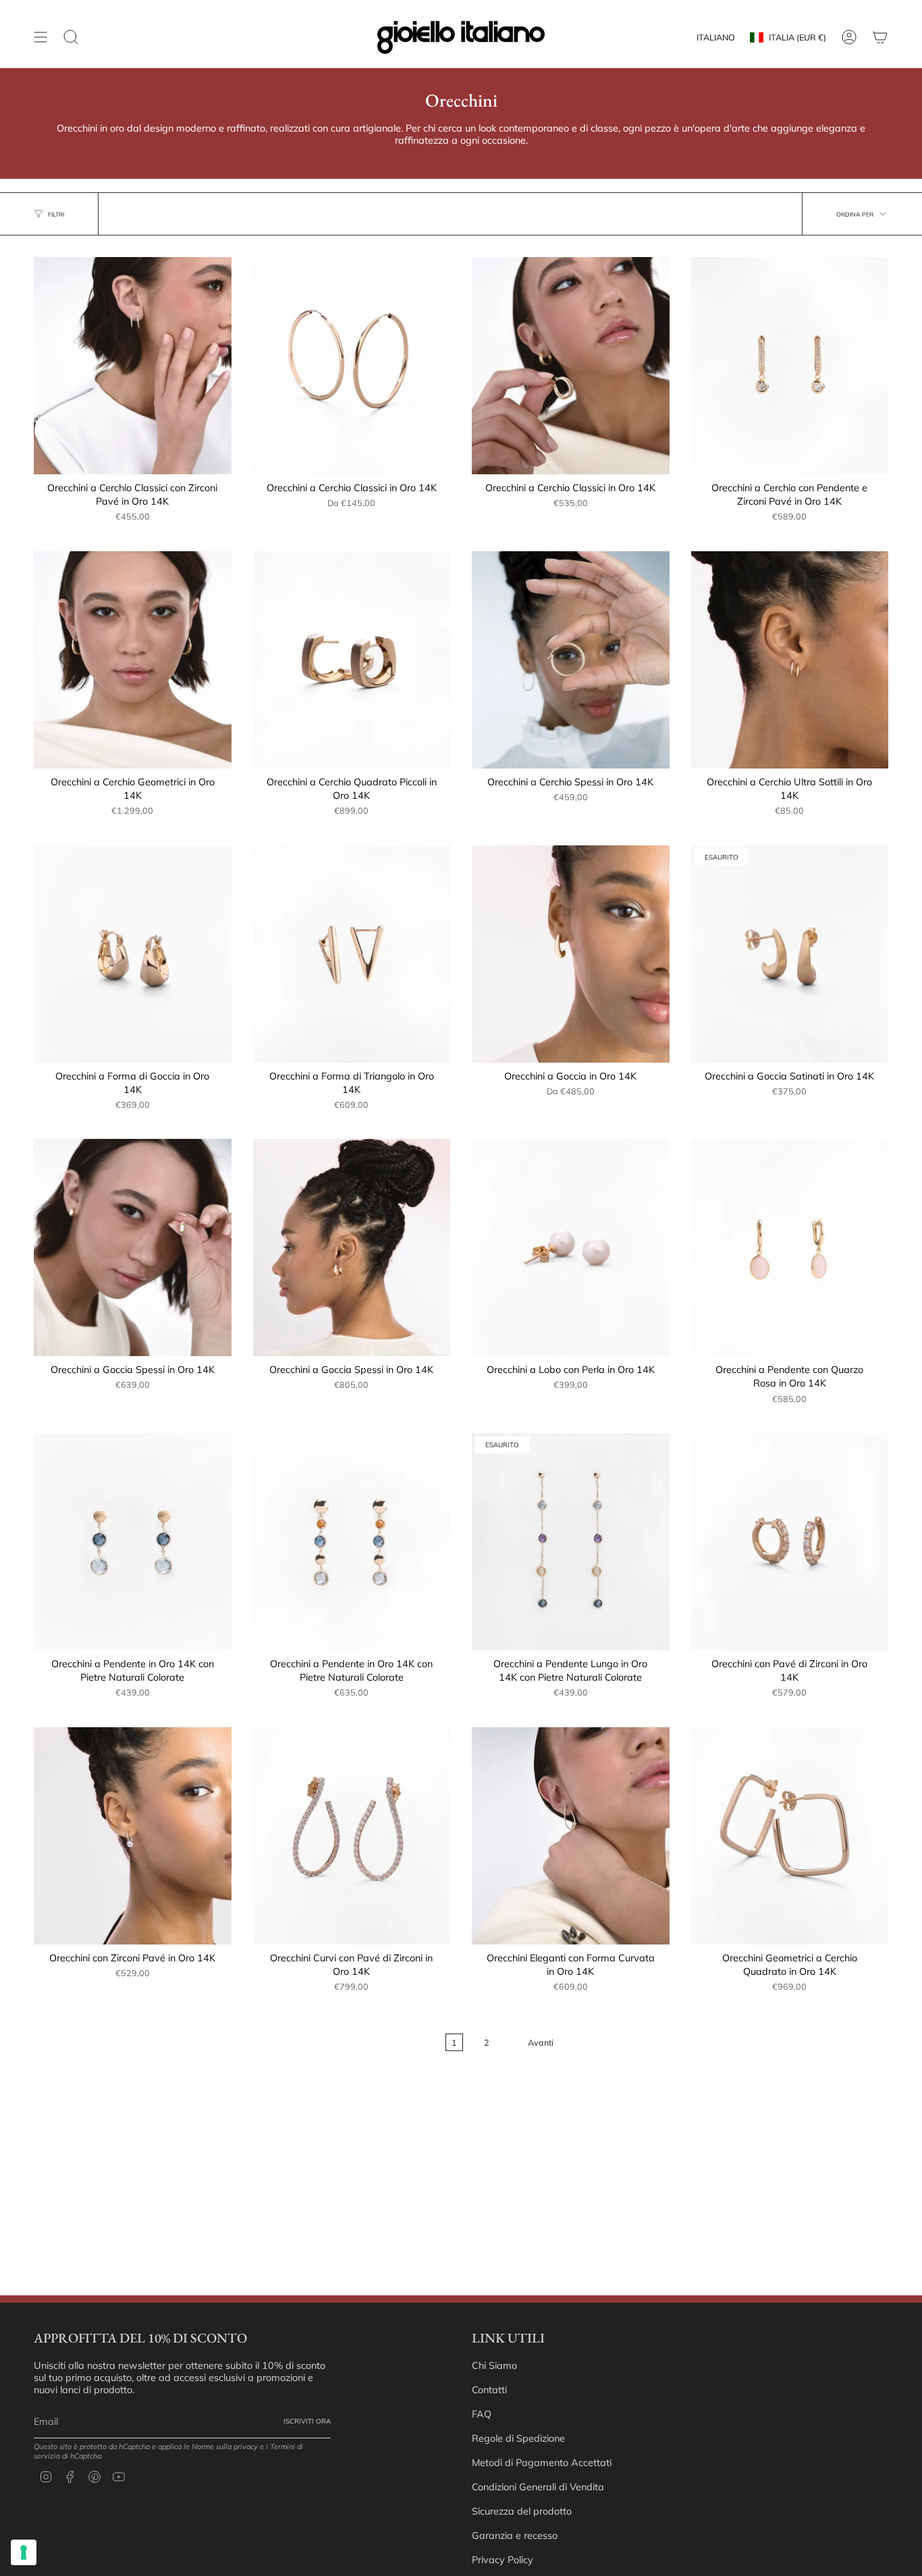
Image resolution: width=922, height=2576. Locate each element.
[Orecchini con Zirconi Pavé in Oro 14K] (133, 1836)
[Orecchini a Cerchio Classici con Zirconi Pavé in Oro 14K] (133, 366)
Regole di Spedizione (518, 2438)
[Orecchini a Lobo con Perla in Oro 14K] (571, 1248)
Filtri (56, 214)
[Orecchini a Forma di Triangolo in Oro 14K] (352, 954)
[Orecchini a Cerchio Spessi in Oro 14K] (571, 660)
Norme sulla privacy (225, 2446)
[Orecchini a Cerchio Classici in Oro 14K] (352, 366)
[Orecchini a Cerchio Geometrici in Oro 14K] (133, 660)
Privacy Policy (503, 2560)
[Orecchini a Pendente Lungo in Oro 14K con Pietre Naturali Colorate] (571, 1542)
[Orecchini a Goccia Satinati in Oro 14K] (790, 954)
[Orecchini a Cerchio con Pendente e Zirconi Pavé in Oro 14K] (790, 366)
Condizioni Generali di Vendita (538, 2487)
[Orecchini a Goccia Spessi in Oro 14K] (133, 1248)
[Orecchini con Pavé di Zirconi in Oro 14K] (790, 1542)
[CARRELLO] (880, 37)
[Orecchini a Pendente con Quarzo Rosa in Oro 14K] (790, 1248)
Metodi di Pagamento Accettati (542, 2463)
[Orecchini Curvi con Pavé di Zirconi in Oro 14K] (352, 1836)
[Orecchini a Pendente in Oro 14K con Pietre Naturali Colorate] (133, 1542)
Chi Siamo (494, 2365)
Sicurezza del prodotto (522, 2511)
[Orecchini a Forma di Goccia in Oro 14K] (133, 954)
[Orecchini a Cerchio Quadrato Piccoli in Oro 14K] (352, 660)
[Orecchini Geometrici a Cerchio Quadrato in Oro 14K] (790, 1836)
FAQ (482, 2414)
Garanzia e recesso (515, 2536)
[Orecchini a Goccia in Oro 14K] (571, 954)
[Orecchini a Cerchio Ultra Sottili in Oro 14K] (790, 660)
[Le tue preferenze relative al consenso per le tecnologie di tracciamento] (24, 2552)
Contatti (489, 2390)
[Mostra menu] (40, 37)
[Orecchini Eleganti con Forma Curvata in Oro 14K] (571, 1836)
